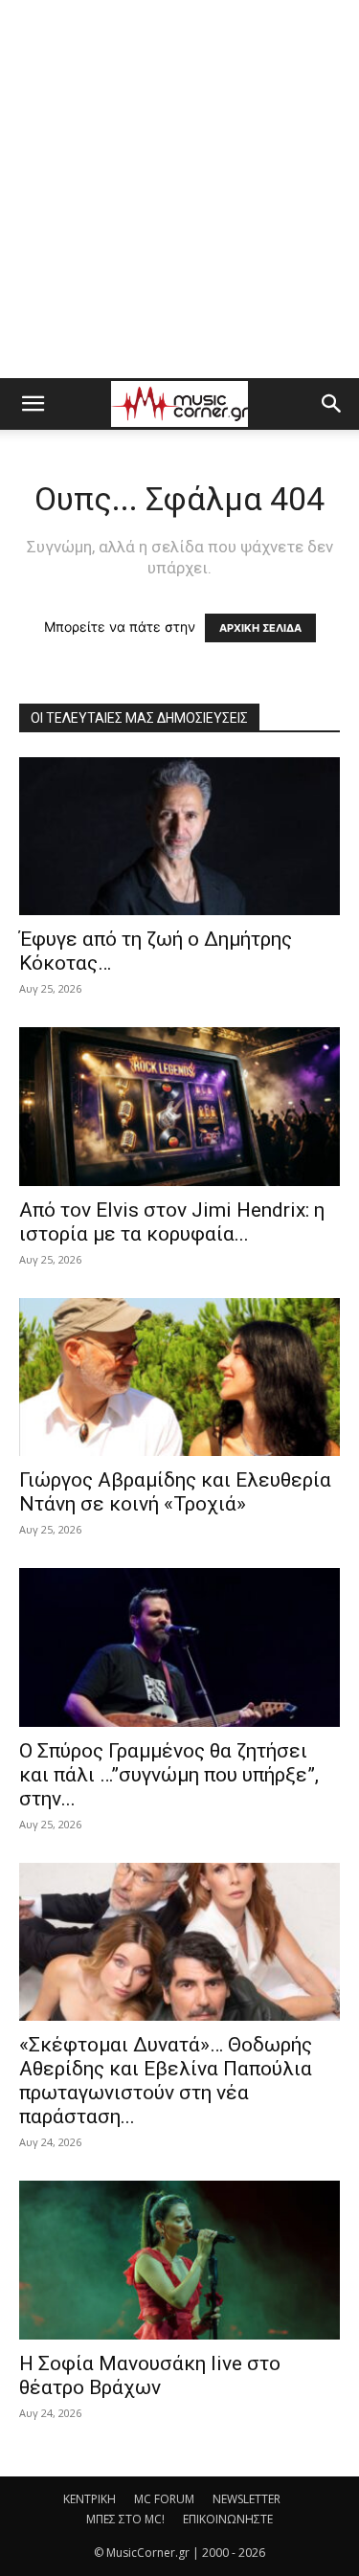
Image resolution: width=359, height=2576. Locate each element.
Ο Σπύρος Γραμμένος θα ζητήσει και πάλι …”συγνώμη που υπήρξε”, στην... (169, 1775)
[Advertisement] (179, 189)
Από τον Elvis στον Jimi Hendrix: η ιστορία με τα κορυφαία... (172, 1222)
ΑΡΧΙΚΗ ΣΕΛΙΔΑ (260, 628)
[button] (33, 404)
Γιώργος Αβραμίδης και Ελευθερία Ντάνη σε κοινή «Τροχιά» (175, 1492)
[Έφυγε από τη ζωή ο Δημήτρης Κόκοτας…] (179, 836)
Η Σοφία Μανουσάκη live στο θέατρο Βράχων (150, 2375)
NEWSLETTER (247, 2499)
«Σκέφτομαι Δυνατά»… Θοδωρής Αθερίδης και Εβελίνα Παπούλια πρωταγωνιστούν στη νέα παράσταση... (166, 2081)
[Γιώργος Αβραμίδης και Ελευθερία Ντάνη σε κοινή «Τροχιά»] (179, 1377)
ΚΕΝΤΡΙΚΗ (90, 2499)
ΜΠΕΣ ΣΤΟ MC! (125, 2519)
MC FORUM (164, 2499)
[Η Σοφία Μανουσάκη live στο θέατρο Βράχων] (179, 2260)
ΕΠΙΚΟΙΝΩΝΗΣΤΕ (228, 2519)
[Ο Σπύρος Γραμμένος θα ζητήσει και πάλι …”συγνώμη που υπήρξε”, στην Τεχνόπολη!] (179, 1647)
